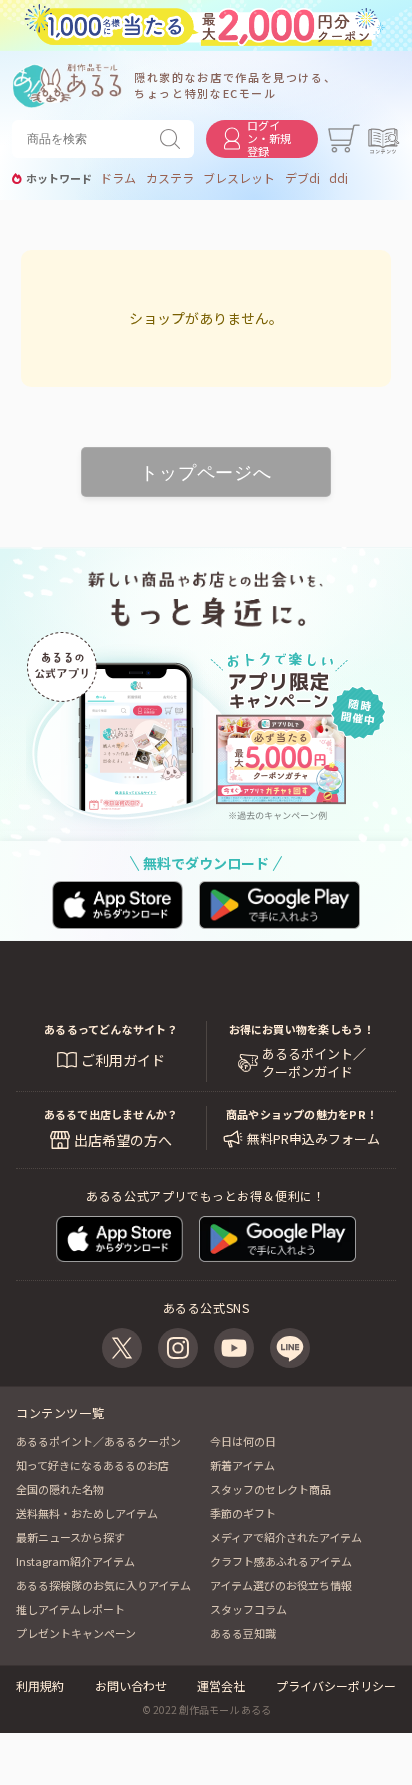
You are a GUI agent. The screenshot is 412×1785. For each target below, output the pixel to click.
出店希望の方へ (123, 1140)
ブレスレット (239, 178)
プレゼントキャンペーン (76, 1633)
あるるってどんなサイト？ (111, 1029)
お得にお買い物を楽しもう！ (302, 1029)
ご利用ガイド (123, 1060)
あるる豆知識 (243, 1633)
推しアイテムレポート (70, 1609)
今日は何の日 (243, 1441)
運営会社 (221, 1685)
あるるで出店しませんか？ (111, 1114)
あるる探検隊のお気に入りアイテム (103, 1585)
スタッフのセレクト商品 (270, 1489)
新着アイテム (242, 1465)
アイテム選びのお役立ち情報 (281, 1585)
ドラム (118, 178)
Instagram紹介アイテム (75, 1561)
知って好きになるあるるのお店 (92, 1465)
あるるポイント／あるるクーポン (98, 1441)
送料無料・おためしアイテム (87, 1513)
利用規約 (40, 1685)
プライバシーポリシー (336, 1685)
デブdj (302, 178)
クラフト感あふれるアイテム (281, 1561)
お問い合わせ (131, 1685)
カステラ (170, 178)
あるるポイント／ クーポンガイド (314, 1063)
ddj (338, 178)
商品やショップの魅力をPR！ (301, 1114)
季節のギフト (243, 1513)
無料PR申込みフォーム (313, 1139)
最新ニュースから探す (70, 1537)
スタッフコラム (248, 1609)
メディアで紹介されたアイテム (286, 1537)
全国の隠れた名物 (60, 1489)
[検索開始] (174, 139)
